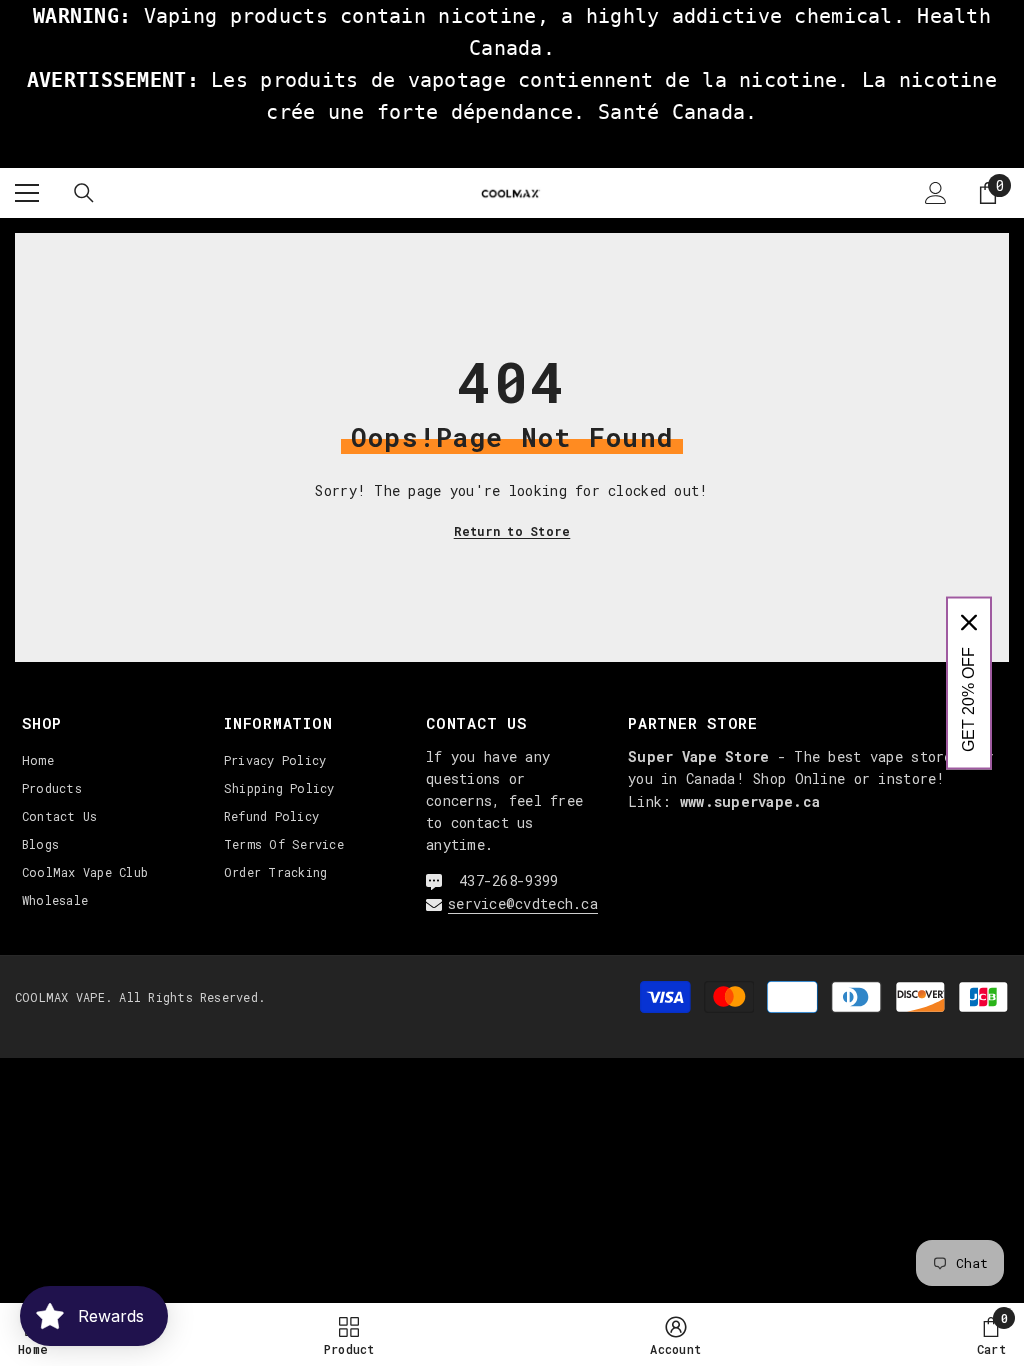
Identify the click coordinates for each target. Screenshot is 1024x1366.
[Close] (969, 623)
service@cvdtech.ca (523, 903)
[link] (675, 1334)
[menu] (27, 193)
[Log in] (936, 193)
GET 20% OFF (968, 699)
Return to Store (512, 531)
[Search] (84, 193)
